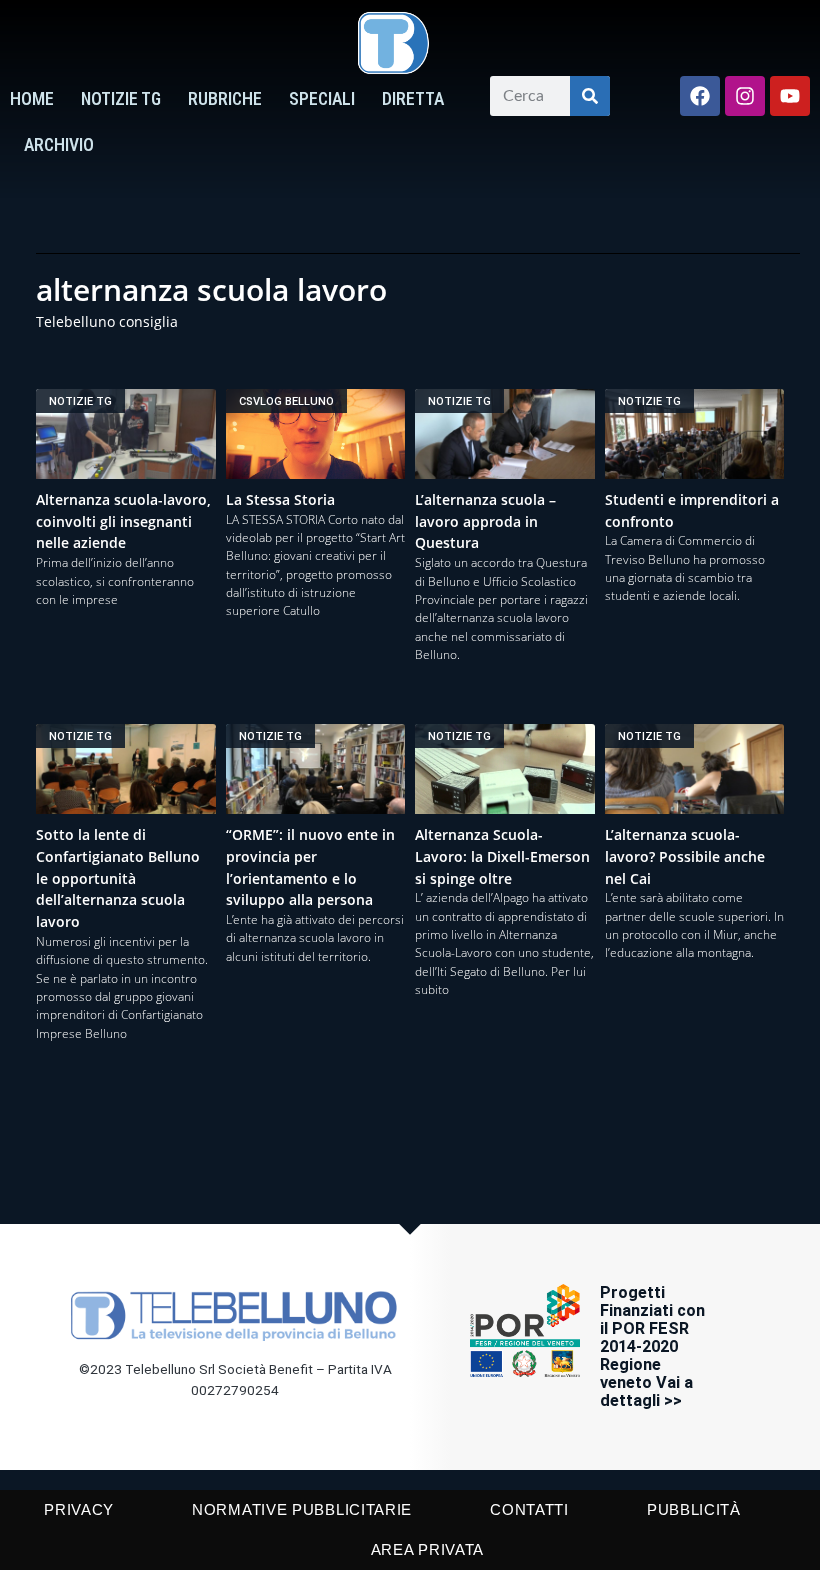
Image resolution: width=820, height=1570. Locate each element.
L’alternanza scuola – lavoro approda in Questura (485, 521)
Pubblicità (694, 1509)
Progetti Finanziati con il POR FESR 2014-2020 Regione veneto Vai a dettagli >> (652, 1346)
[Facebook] (700, 96)
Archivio (59, 145)
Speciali (322, 99)
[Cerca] (590, 96)
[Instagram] (745, 96)
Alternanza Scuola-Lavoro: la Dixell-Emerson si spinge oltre (502, 856)
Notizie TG (121, 99)
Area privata (427, 1549)
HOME (32, 99)
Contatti (529, 1509)
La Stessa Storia (280, 499)
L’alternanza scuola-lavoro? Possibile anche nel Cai (685, 856)
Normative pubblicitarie (302, 1509)
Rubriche (225, 99)
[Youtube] (790, 96)
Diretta (413, 99)
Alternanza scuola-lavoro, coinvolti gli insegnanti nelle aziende (123, 521)
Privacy (79, 1509)
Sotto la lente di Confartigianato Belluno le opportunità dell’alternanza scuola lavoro (118, 878)
